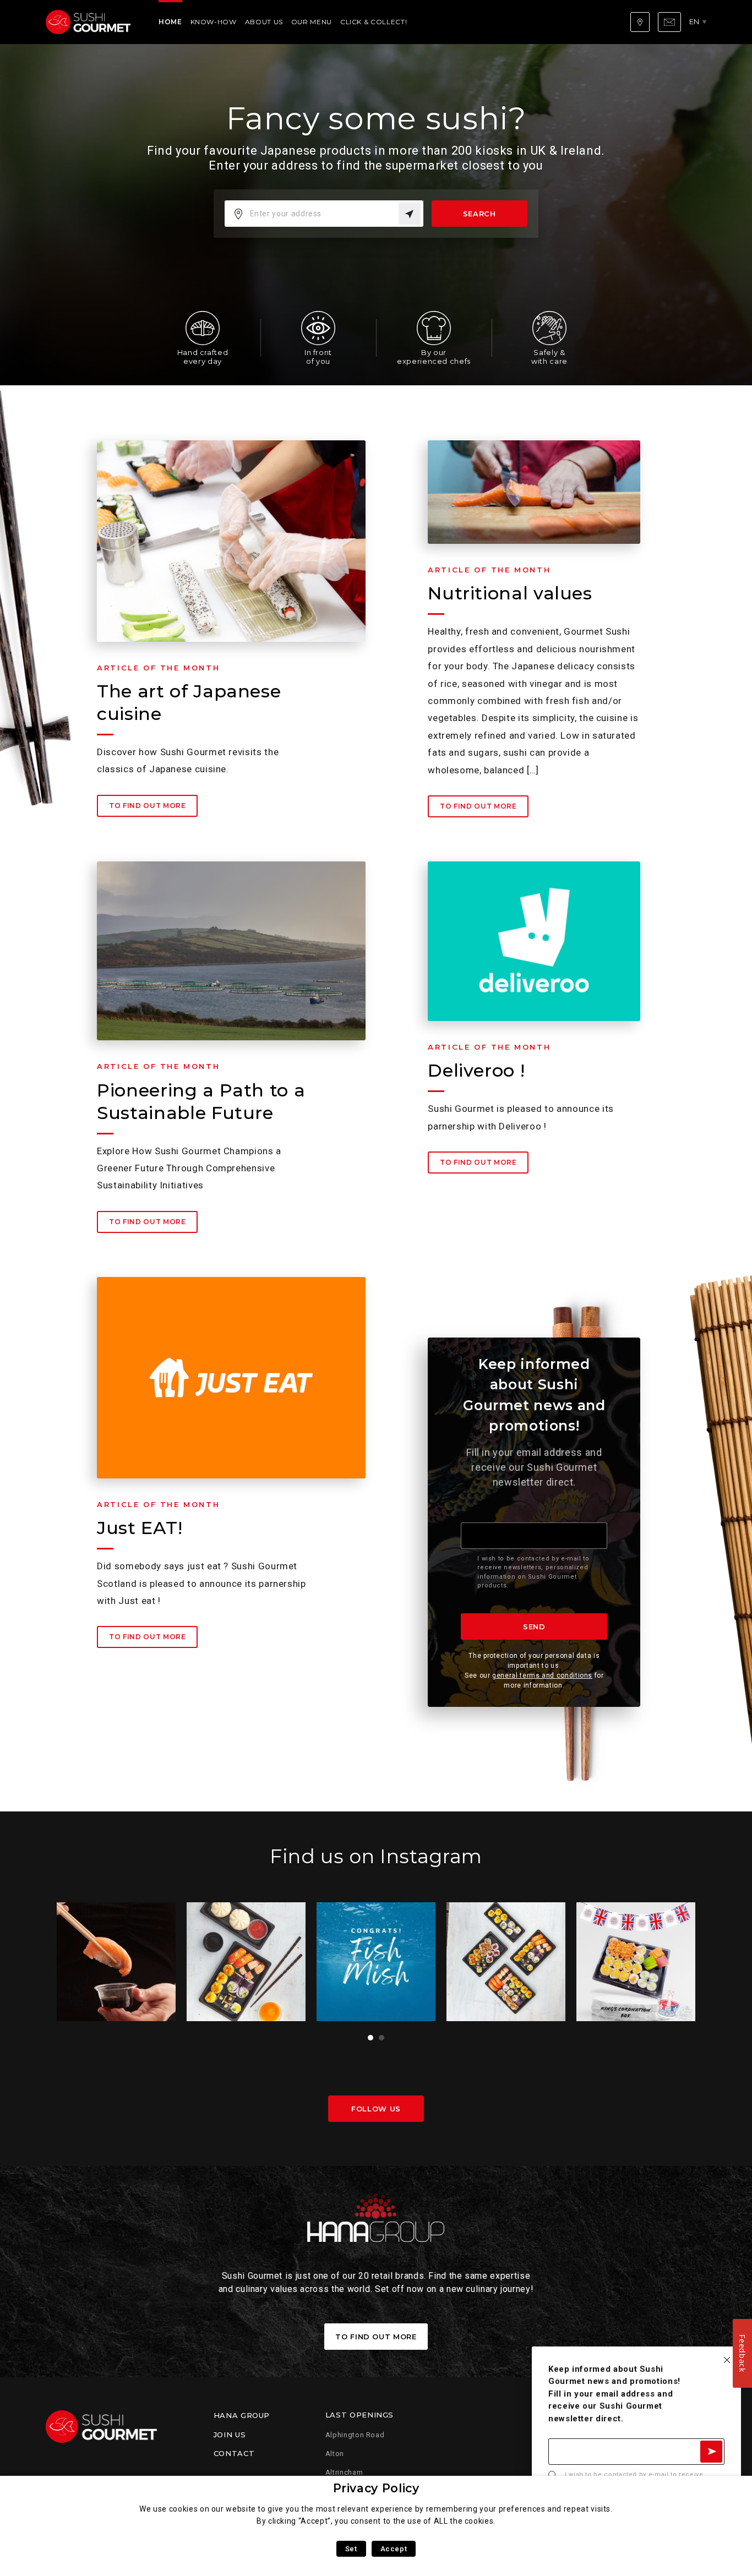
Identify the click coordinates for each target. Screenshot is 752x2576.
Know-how (214, 22)
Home (170, 22)
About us (264, 22)
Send (534, 1627)
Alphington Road (355, 2435)
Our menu (312, 22)
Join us (230, 2435)
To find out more (147, 806)
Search (479, 214)
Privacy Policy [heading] (376, 2488)
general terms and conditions (542, 1676)
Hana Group (242, 2415)
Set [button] (351, 2549)
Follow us (376, 2109)
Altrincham (344, 2472)
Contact (234, 2453)
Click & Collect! (374, 22)
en (694, 21)
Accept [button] (394, 2549)
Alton (335, 2454)
